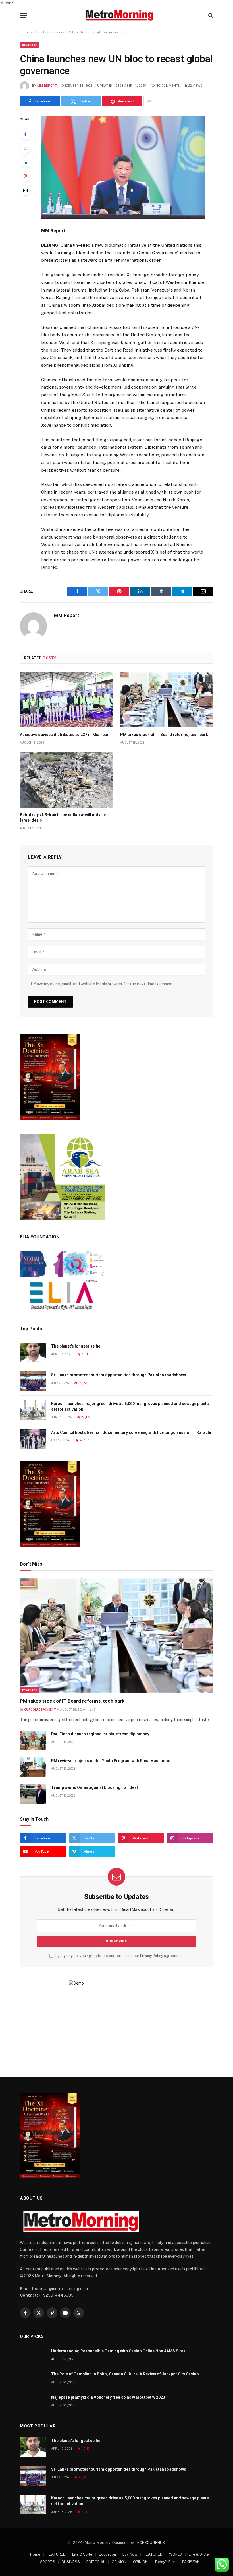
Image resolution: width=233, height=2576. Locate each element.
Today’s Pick (165, 2562)
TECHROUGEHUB (150, 2543)
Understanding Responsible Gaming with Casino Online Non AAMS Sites (118, 2351)
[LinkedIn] (25, 162)
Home (25, 32)
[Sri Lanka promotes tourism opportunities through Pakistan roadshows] (33, 1381)
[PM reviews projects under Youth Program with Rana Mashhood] (33, 1767)
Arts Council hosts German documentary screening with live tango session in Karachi (131, 1432)
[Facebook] (25, 134)
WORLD (176, 2554)
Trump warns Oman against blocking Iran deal (94, 1787)
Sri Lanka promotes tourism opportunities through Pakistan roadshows (119, 1375)
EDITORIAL (96, 2562)
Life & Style (82, 2554)
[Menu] (24, 15)
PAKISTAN (191, 2562)
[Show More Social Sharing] (149, 101)
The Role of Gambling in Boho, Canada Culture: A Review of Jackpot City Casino (125, 2374)
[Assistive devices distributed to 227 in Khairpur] (66, 700)
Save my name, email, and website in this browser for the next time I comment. (105, 984)
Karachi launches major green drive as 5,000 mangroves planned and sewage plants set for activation (130, 1406)
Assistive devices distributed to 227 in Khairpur (64, 735)
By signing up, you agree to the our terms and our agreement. (119, 1956)
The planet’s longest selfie (76, 1346)
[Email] (25, 190)
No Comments (168, 86)
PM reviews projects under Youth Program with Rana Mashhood (111, 1761)
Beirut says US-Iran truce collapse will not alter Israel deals (64, 817)
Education (107, 2554)
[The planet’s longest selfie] (33, 1353)
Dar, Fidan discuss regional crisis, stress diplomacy (100, 1734)
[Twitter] (25, 148)
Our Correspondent (40, 1710)
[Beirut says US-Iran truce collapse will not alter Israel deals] (66, 780)
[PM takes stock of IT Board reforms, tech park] (167, 700)
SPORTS (48, 2562)
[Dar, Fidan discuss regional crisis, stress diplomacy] (33, 1740)
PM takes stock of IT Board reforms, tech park (164, 735)
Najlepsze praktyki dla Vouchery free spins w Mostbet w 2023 (108, 2397)
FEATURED (30, 45)
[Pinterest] (25, 176)
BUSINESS (71, 2562)
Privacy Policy (152, 1956)
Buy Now (130, 2554)
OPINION (119, 2562)
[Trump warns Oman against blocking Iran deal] (33, 1794)
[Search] (210, 15)
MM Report (47, 86)
